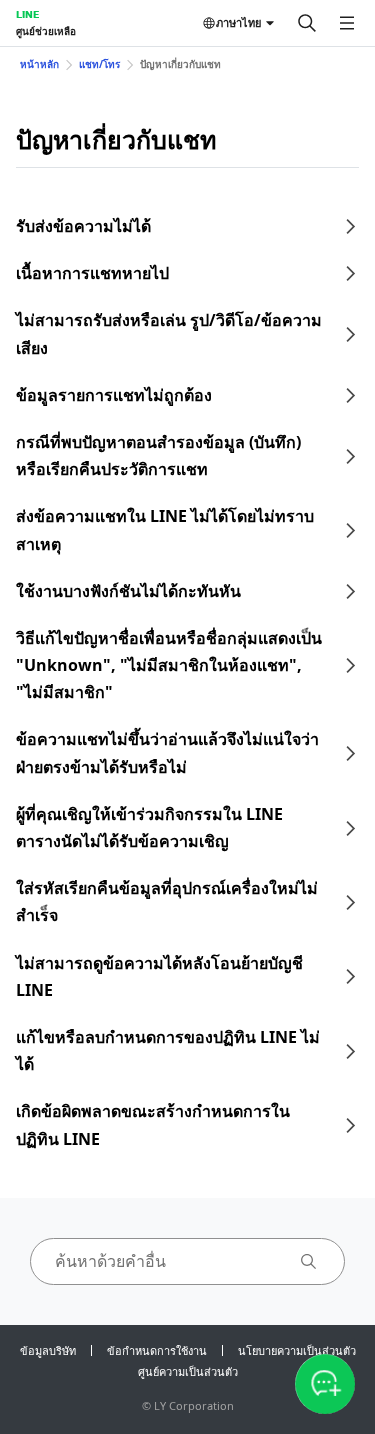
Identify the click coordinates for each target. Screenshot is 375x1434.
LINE (27, 14)
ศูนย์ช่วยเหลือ (46, 31)
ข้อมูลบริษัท (48, 1350)
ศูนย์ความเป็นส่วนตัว (188, 1371)
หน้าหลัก (39, 64)
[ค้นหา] (307, 23)
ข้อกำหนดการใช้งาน (157, 1350)
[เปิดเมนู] (347, 23)
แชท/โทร (99, 64)
